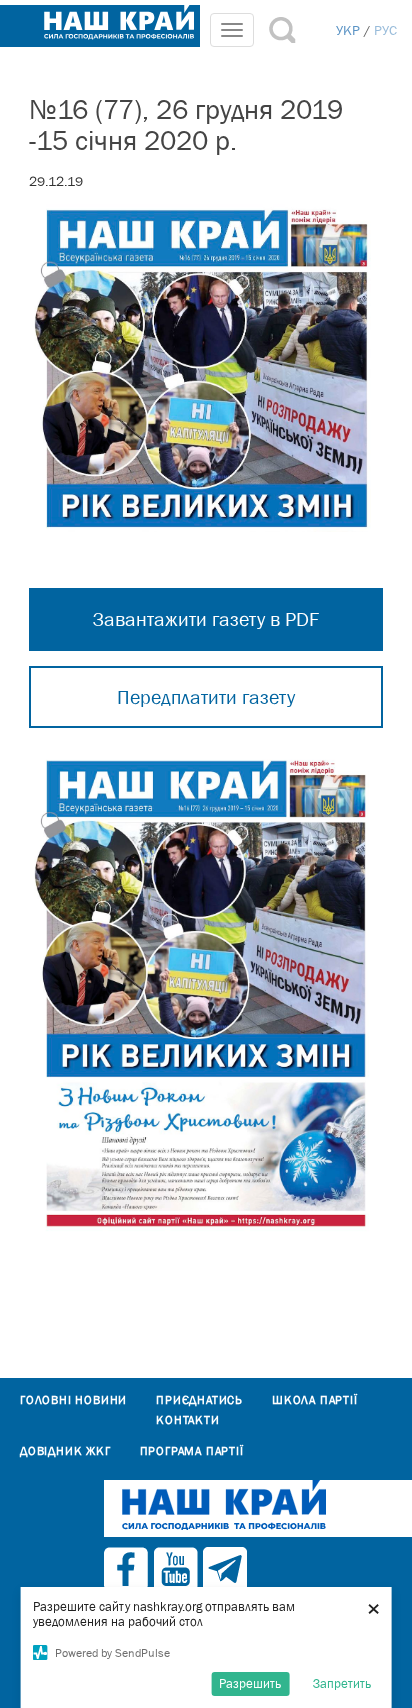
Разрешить (250, 1683)
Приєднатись (199, 1400)
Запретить (342, 1683)
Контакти (187, 1420)
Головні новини (73, 1400)
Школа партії (315, 1400)
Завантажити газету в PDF (206, 619)
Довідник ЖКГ (65, 1451)
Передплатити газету (206, 697)
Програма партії (192, 1451)
